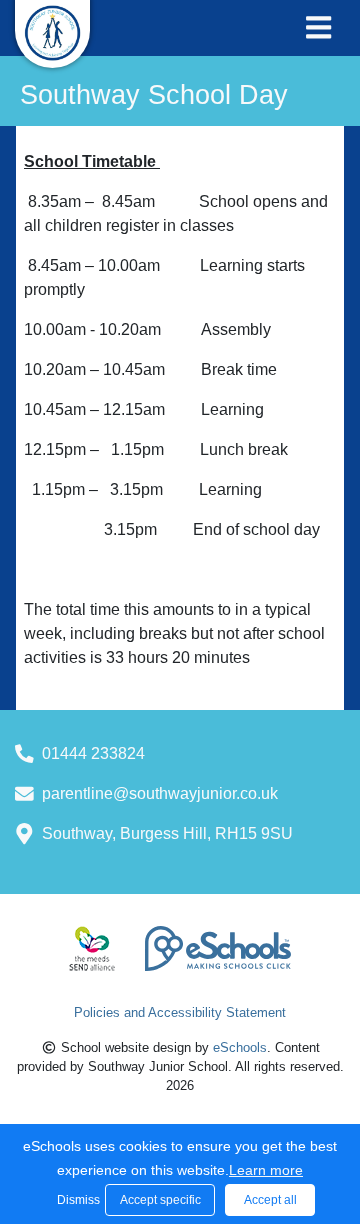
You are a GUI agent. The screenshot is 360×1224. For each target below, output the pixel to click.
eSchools (240, 1047)
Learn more (266, 1170)
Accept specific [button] (160, 1200)
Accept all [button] (270, 1200)
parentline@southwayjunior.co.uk (160, 793)
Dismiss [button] (76, 1200)
